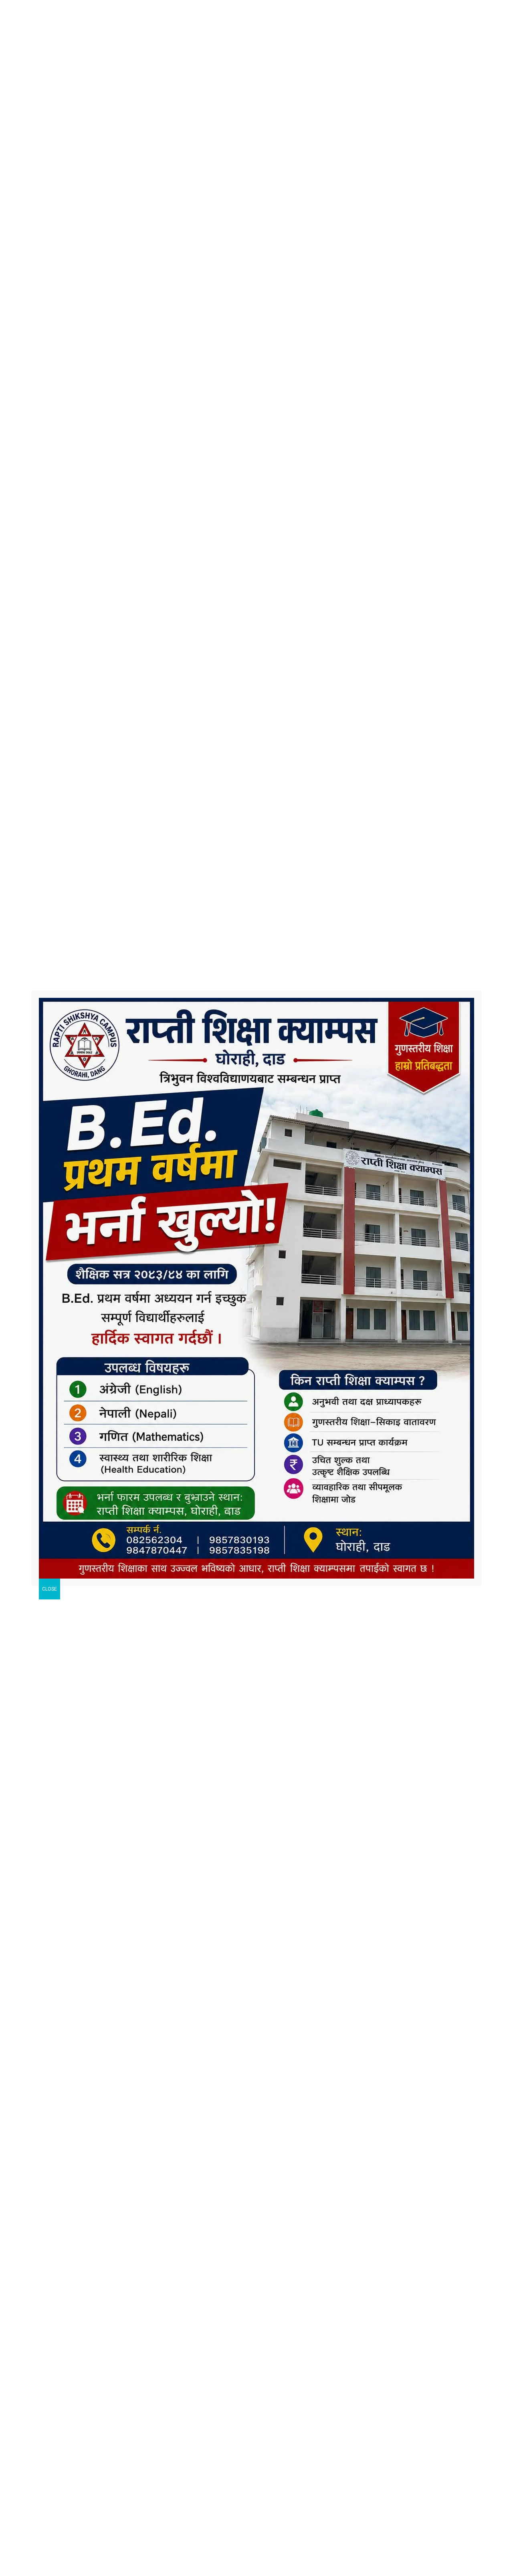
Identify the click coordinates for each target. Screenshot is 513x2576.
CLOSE (49, 1589)
